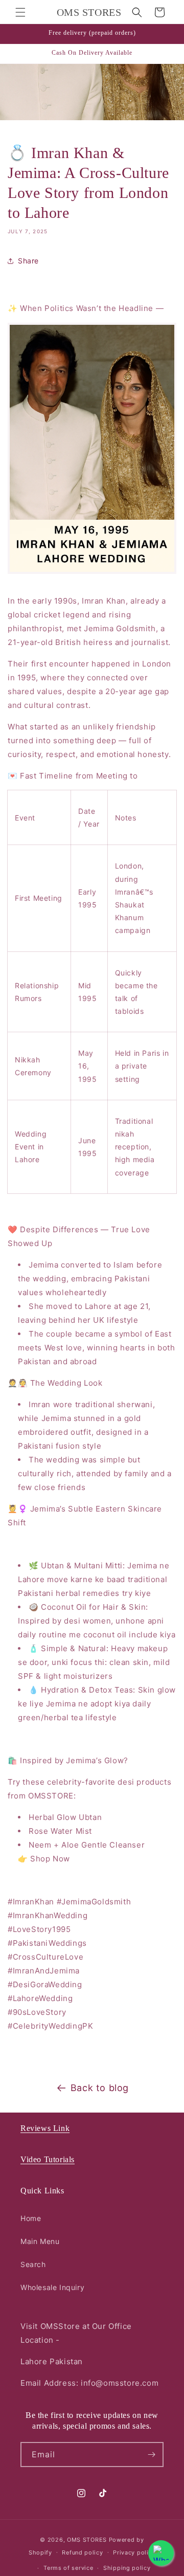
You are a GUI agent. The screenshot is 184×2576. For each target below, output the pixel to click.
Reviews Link (45, 2128)
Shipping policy (127, 2568)
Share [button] (28, 261)
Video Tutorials (48, 2159)
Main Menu (40, 2241)
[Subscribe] (151, 2455)
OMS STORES (87, 2540)
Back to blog (100, 2088)
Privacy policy (134, 2552)
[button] (20, 12)
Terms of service (68, 2568)
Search (33, 2264)
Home (31, 2218)
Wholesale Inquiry (52, 2287)
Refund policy (82, 2552)
